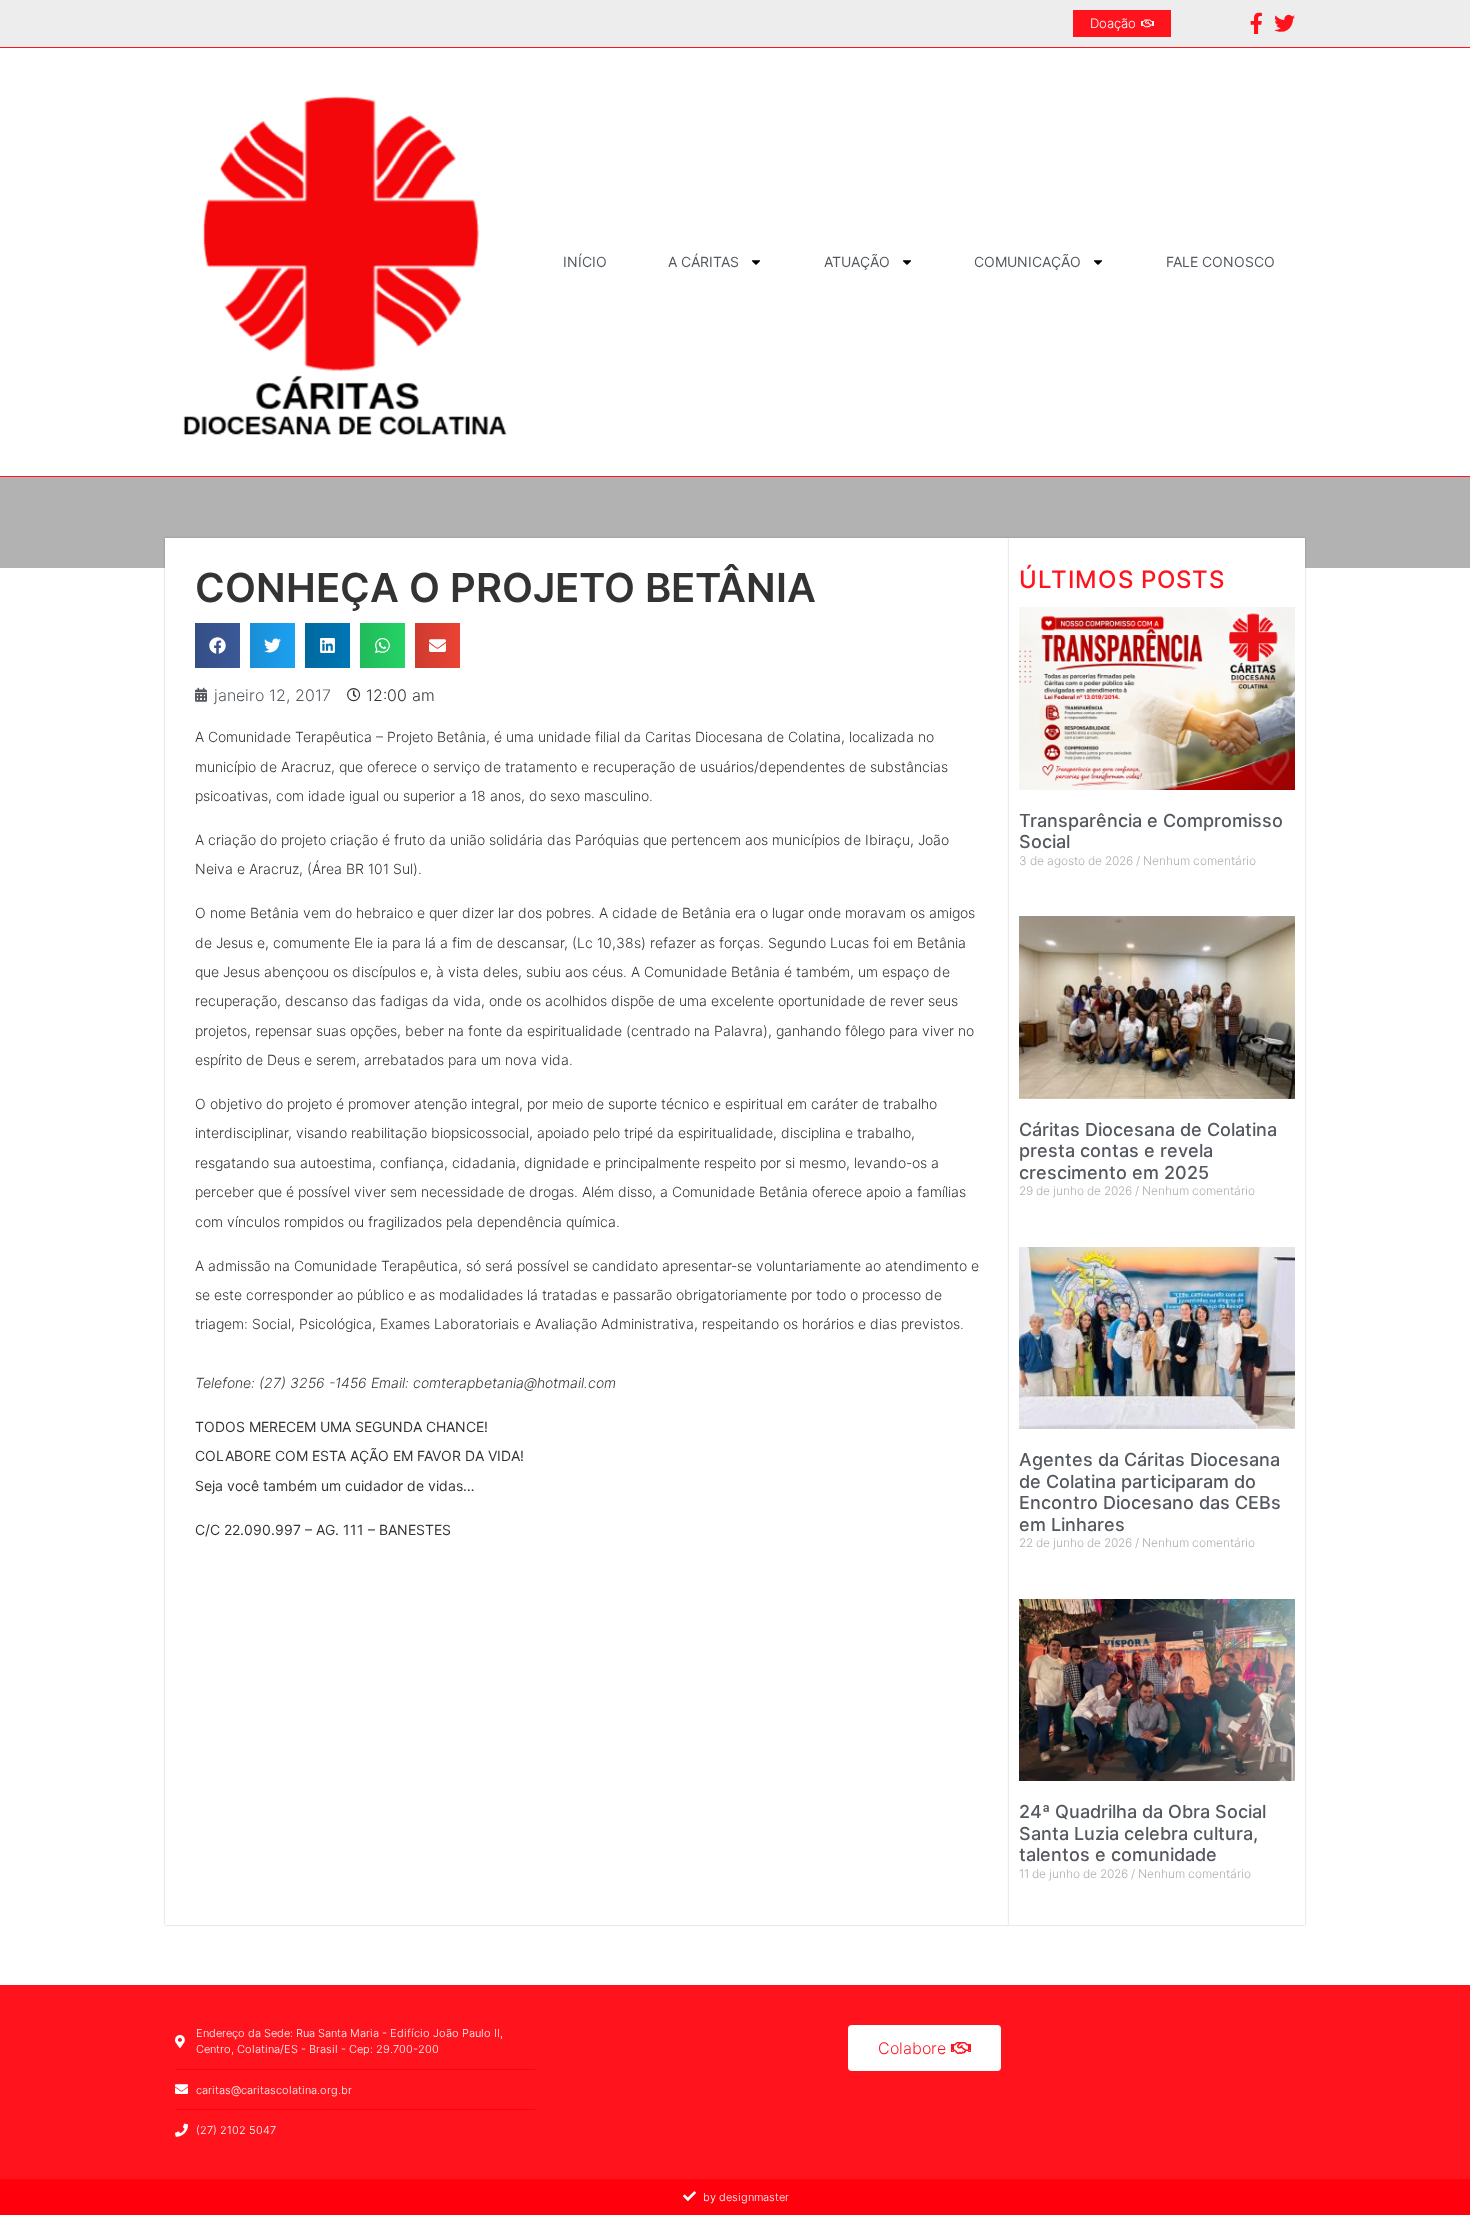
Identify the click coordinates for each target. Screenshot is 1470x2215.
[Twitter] (1284, 23)
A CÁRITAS (703, 261)
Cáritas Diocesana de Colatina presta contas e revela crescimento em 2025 (1148, 1151)
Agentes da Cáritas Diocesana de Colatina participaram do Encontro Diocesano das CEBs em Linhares (1150, 1492)
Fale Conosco (1220, 261)
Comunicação (1027, 261)
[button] (217, 645)
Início (585, 261)
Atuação (857, 261)
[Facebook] (1256, 23)
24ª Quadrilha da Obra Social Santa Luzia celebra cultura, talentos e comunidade (1142, 1833)
